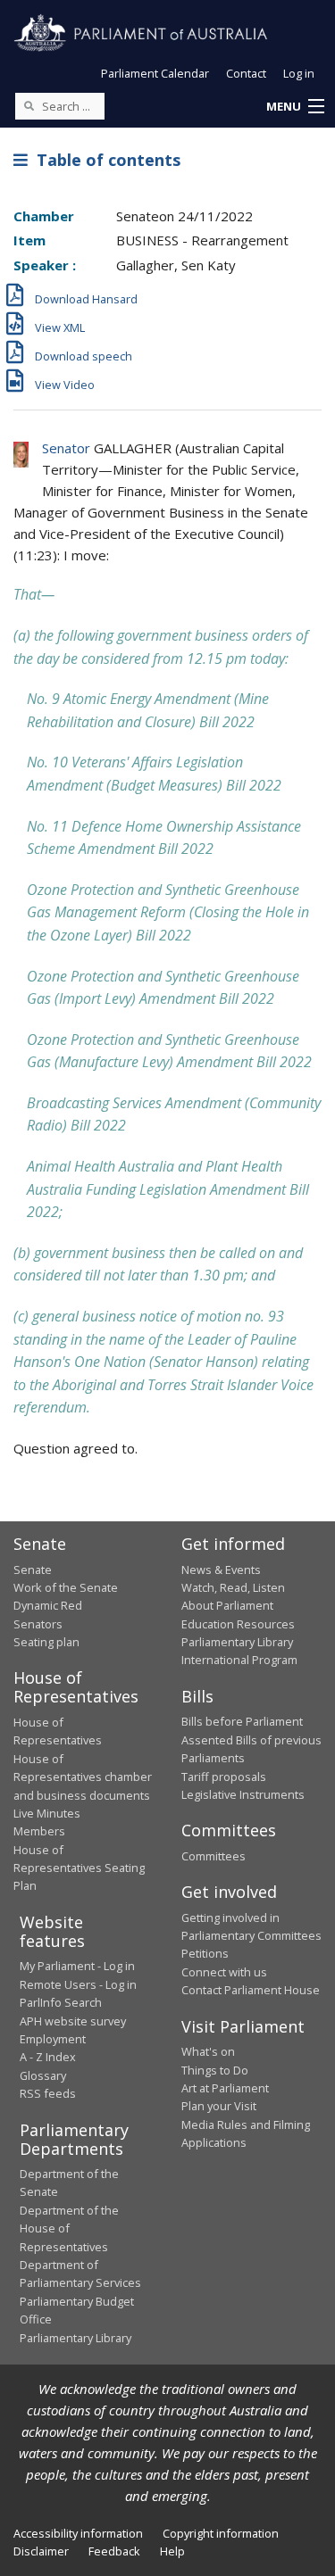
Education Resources (238, 1624)
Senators (38, 1624)
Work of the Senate (66, 1587)
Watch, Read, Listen (233, 1587)
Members (39, 1831)
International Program (239, 1660)
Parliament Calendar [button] (155, 73)
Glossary (43, 2075)
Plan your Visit (219, 2106)
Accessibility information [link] (78, 2533)
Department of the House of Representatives (69, 2228)
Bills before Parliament (242, 1721)
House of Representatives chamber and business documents (83, 1777)
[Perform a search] (29, 105)
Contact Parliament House (251, 1990)
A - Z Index (48, 2057)
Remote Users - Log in (78, 1984)
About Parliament (227, 1605)
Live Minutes (47, 1813)
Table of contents (104, 160)
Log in (299, 73)
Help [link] (172, 2551)
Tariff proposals (224, 1777)
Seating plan (46, 1642)
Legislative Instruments (243, 1794)
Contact (246, 73)
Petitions (205, 1953)
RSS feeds (48, 2093)
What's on (208, 2051)
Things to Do (215, 2070)
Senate (33, 1570)
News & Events (221, 1570)
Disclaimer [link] (41, 2551)
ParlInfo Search (61, 2002)
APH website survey (73, 2021)
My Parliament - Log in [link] (77, 1966)
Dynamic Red (48, 1605)
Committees (214, 1856)
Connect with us (224, 1972)
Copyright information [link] (221, 2533)
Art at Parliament (225, 2088)
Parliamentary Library (237, 1642)
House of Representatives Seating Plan (79, 1868)
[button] (295, 107)
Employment (53, 2039)
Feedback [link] (114, 2551)
